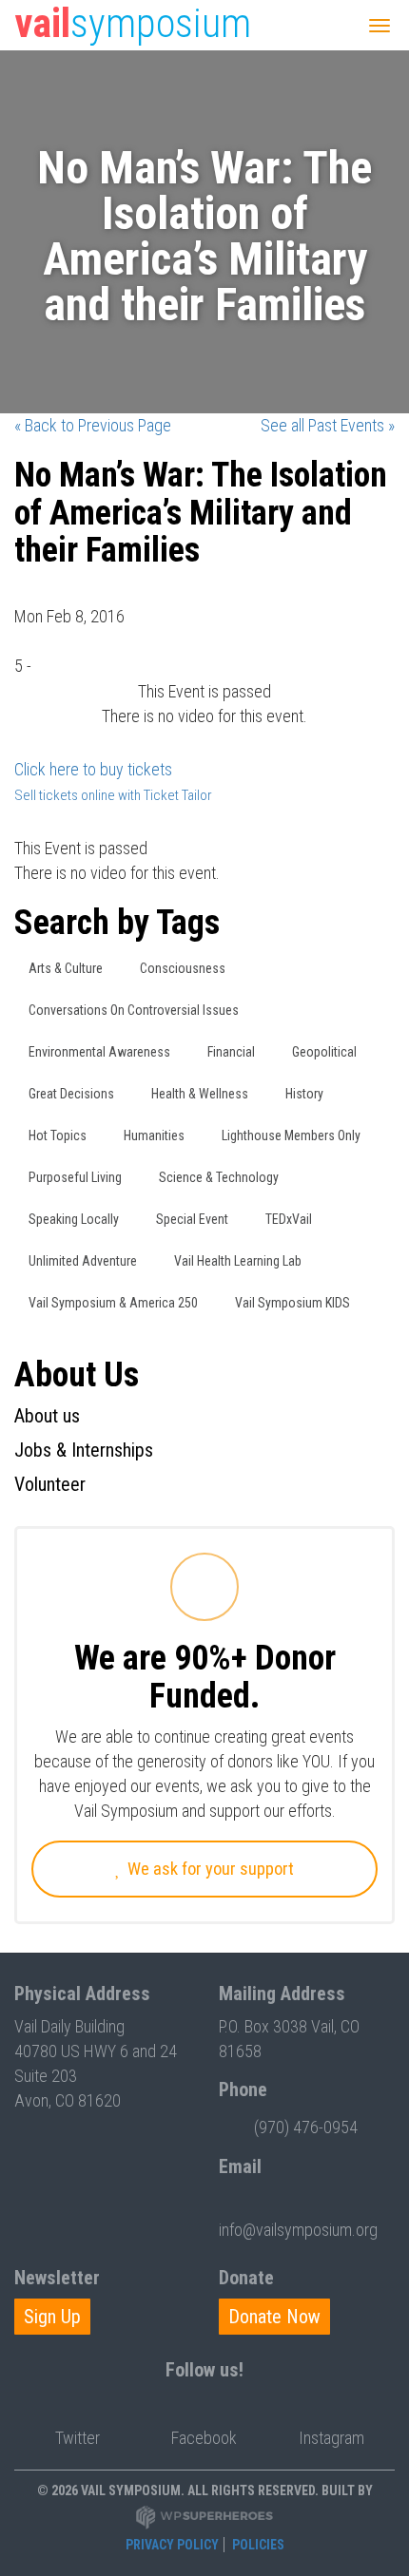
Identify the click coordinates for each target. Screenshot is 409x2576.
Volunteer (50, 1484)
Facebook (204, 2438)
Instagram (331, 2438)
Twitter (78, 2438)
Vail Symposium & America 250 (113, 1303)
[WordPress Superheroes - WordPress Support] (204, 2517)
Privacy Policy (172, 2545)
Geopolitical (324, 1052)
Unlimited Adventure (83, 1261)
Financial (231, 1052)
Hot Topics (58, 1135)
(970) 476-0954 (306, 2127)
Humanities (154, 1135)
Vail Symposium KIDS (292, 1303)
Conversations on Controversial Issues (134, 1010)
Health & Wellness (200, 1094)
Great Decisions (71, 1094)
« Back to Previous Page (93, 425)
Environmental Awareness (99, 1052)
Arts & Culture (66, 968)
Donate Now (274, 2317)
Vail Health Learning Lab (238, 1261)
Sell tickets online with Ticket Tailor (113, 795)
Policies (258, 2545)
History (304, 1094)
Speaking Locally (74, 1219)
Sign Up (52, 2317)
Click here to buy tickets (93, 769)
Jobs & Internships (84, 1450)
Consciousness (183, 968)
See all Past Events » (328, 425)
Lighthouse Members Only (291, 1135)
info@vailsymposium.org (298, 2230)
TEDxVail (289, 1219)
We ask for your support (209, 1869)
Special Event (192, 1219)
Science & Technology (219, 1177)
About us (47, 1416)
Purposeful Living (75, 1177)
